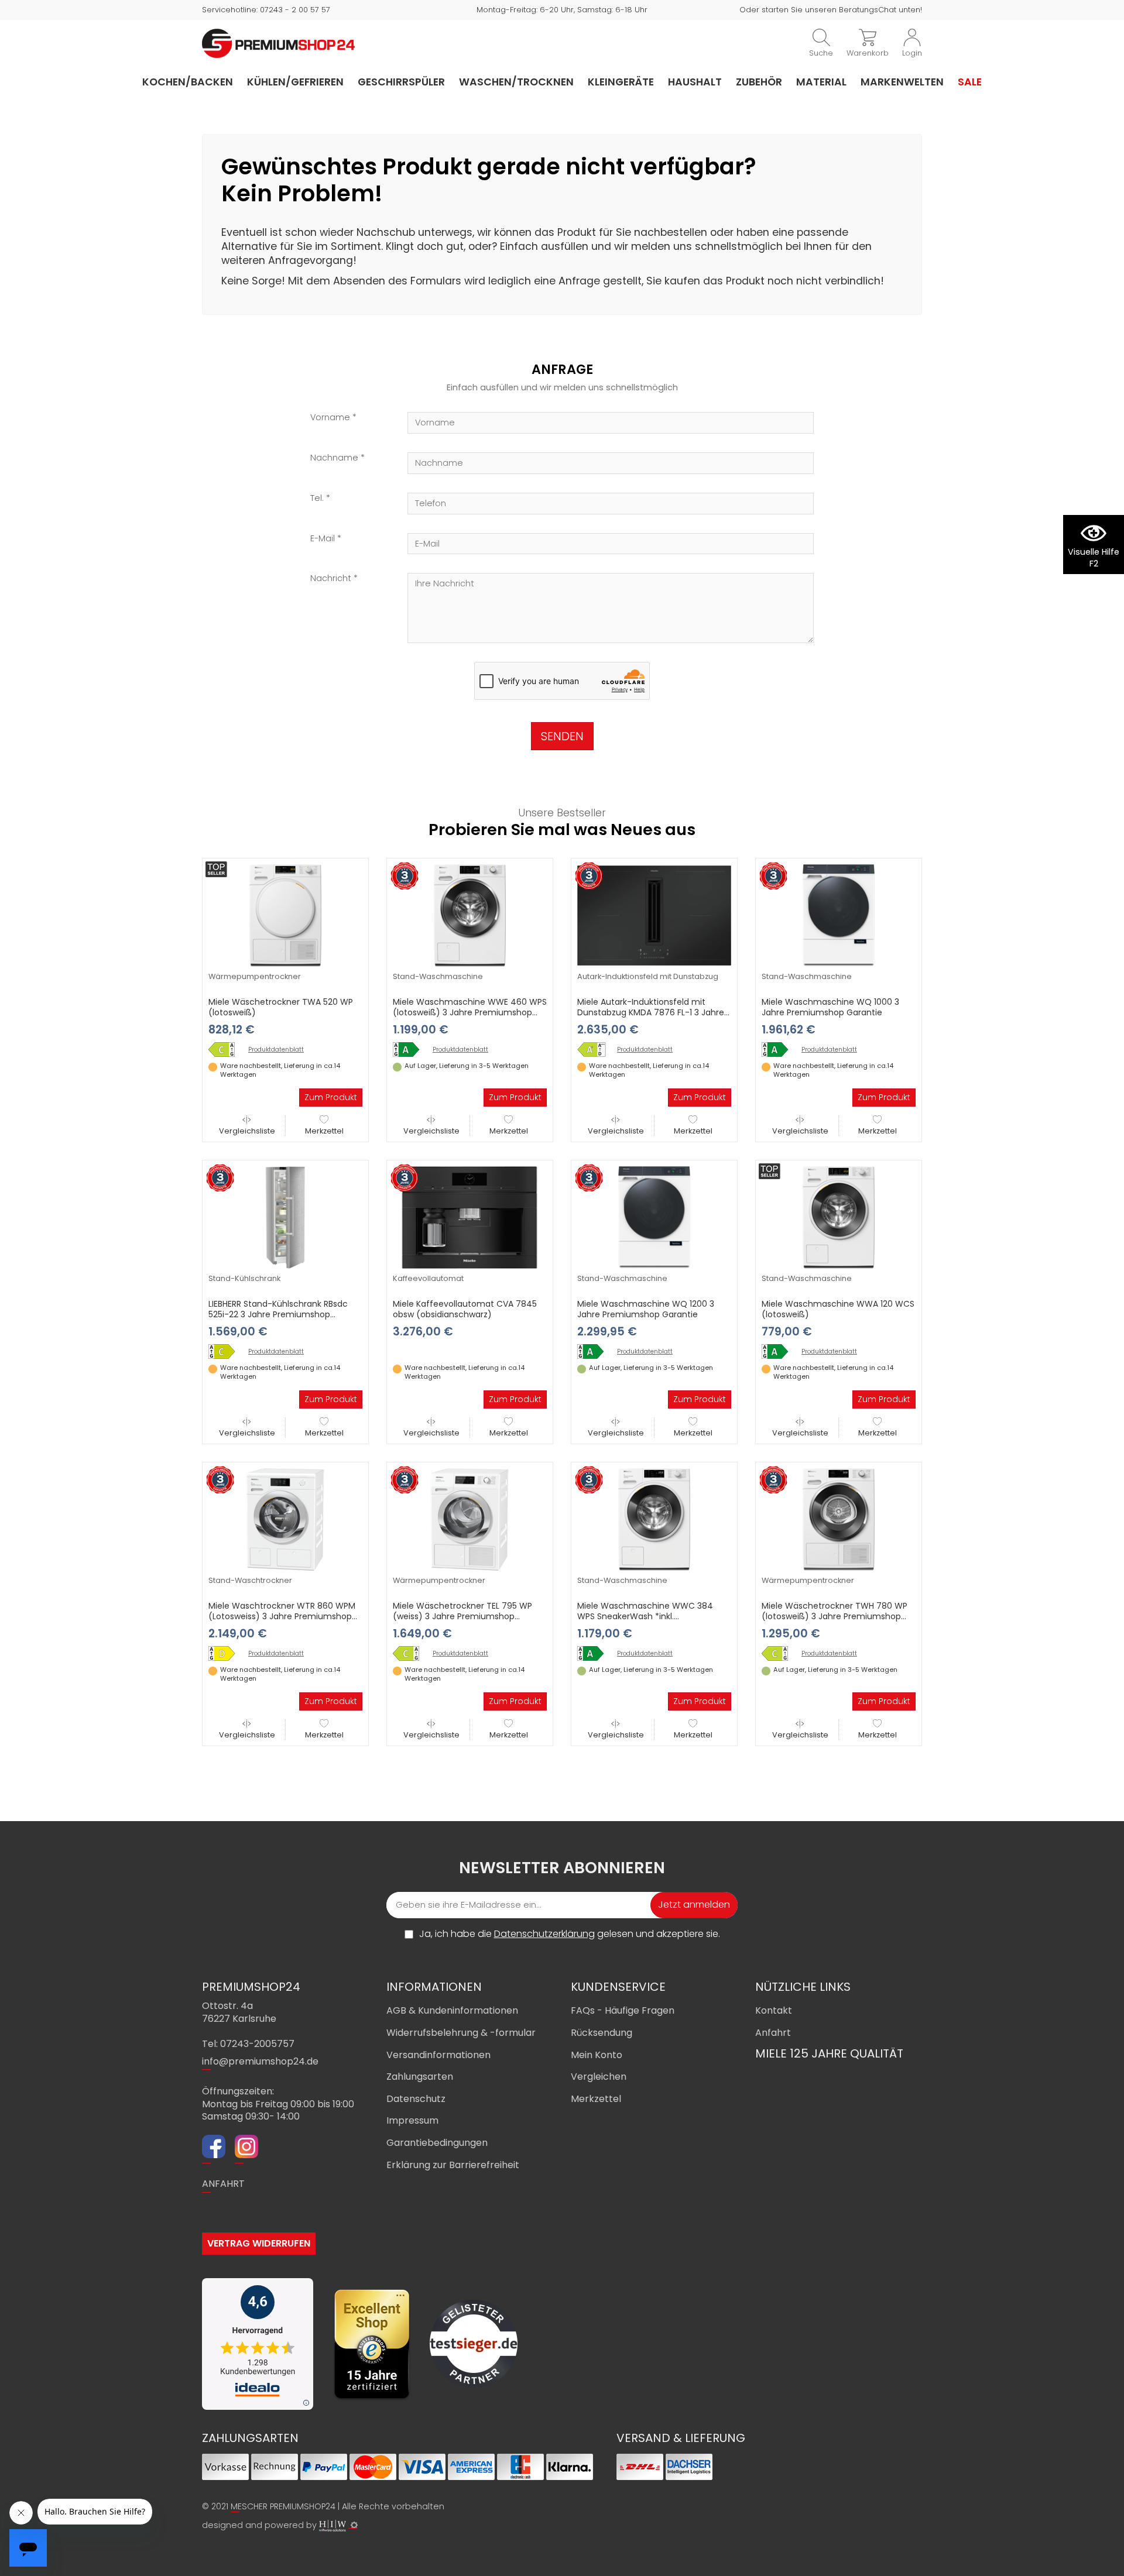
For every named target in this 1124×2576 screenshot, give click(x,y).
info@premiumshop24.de (260, 2061)
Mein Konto (597, 2055)
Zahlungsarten (420, 2077)
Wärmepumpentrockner (255, 976)
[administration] (354, 2525)
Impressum (412, 2120)
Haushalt (695, 82)
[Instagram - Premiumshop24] (246, 2148)
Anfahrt (773, 2033)
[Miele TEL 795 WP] (410, 1653)
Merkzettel (324, 1131)
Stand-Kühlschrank (244, 1278)
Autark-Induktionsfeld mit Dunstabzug (648, 976)
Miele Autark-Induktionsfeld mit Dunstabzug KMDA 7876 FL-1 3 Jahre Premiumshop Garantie (651, 1012)
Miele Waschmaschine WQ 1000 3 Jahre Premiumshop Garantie (830, 1007)
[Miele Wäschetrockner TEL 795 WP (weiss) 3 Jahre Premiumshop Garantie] (470, 1519)
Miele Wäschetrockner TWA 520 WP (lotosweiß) (281, 1007)
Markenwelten (902, 82)
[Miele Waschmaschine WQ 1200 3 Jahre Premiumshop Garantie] (654, 1217)
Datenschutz (416, 2099)
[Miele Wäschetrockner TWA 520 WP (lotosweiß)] (285, 915)
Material (821, 82)
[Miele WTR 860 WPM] (226, 1653)
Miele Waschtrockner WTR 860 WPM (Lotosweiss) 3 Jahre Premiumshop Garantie (282, 1616)
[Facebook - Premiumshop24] (214, 2148)
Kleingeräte (621, 82)
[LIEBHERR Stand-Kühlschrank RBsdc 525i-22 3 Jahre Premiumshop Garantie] (285, 1217)
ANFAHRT (223, 2184)
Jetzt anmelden (694, 1904)
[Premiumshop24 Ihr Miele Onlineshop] (278, 43)
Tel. (317, 498)
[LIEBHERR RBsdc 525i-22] (226, 1351)
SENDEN (562, 736)
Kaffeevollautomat (428, 1278)
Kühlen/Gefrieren (295, 82)
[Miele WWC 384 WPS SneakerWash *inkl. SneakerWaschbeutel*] (595, 1653)
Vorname (330, 418)
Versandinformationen (438, 2055)
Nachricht (331, 578)
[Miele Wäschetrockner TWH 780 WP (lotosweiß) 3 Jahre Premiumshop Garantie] (839, 1519)
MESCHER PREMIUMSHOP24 (283, 2506)
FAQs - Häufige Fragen (623, 2010)
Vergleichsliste (247, 1131)
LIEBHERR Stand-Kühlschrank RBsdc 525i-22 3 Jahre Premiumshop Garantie (278, 1314)
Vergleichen (599, 2077)
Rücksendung (602, 2033)
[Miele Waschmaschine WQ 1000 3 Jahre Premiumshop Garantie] (839, 915)
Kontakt (774, 2010)
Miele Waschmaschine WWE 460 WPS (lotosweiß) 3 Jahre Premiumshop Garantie (470, 1012)
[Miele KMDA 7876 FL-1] (595, 1050)
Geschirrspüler (401, 82)
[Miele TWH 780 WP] (779, 1653)
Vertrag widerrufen (259, 2243)
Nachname (334, 458)
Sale (970, 82)
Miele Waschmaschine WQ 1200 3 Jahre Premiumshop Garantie (646, 1309)
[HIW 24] (333, 2526)
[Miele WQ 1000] (779, 1050)
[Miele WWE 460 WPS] (410, 1050)
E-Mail (323, 539)
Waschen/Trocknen (516, 82)
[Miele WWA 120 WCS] (779, 1351)
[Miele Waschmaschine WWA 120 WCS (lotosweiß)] (839, 1217)
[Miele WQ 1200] (595, 1351)
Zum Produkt (331, 1097)
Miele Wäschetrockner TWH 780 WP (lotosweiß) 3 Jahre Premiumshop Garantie (835, 1616)
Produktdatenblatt (276, 1050)
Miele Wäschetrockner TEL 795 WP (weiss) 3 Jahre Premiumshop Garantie (462, 1616)
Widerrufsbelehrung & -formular (461, 2033)
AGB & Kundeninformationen (452, 2010)
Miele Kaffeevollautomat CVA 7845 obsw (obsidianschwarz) (465, 1309)
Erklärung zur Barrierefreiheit (453, 2165)
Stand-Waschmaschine (438, 976)
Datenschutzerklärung (544, 1934)
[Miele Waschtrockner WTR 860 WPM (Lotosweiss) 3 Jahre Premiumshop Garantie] (285, 1519)
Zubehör (759, 82)
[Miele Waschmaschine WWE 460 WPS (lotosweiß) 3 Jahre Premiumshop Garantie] (470, 915)
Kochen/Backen (188, 82)
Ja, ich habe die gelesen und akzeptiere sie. (570, 1934)
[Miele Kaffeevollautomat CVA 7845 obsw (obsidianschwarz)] (470, 1217)
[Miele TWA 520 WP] (226, 1050)
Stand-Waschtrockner (250, 1580)
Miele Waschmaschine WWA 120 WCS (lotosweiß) (838, 1309)
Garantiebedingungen (437, 2143)
